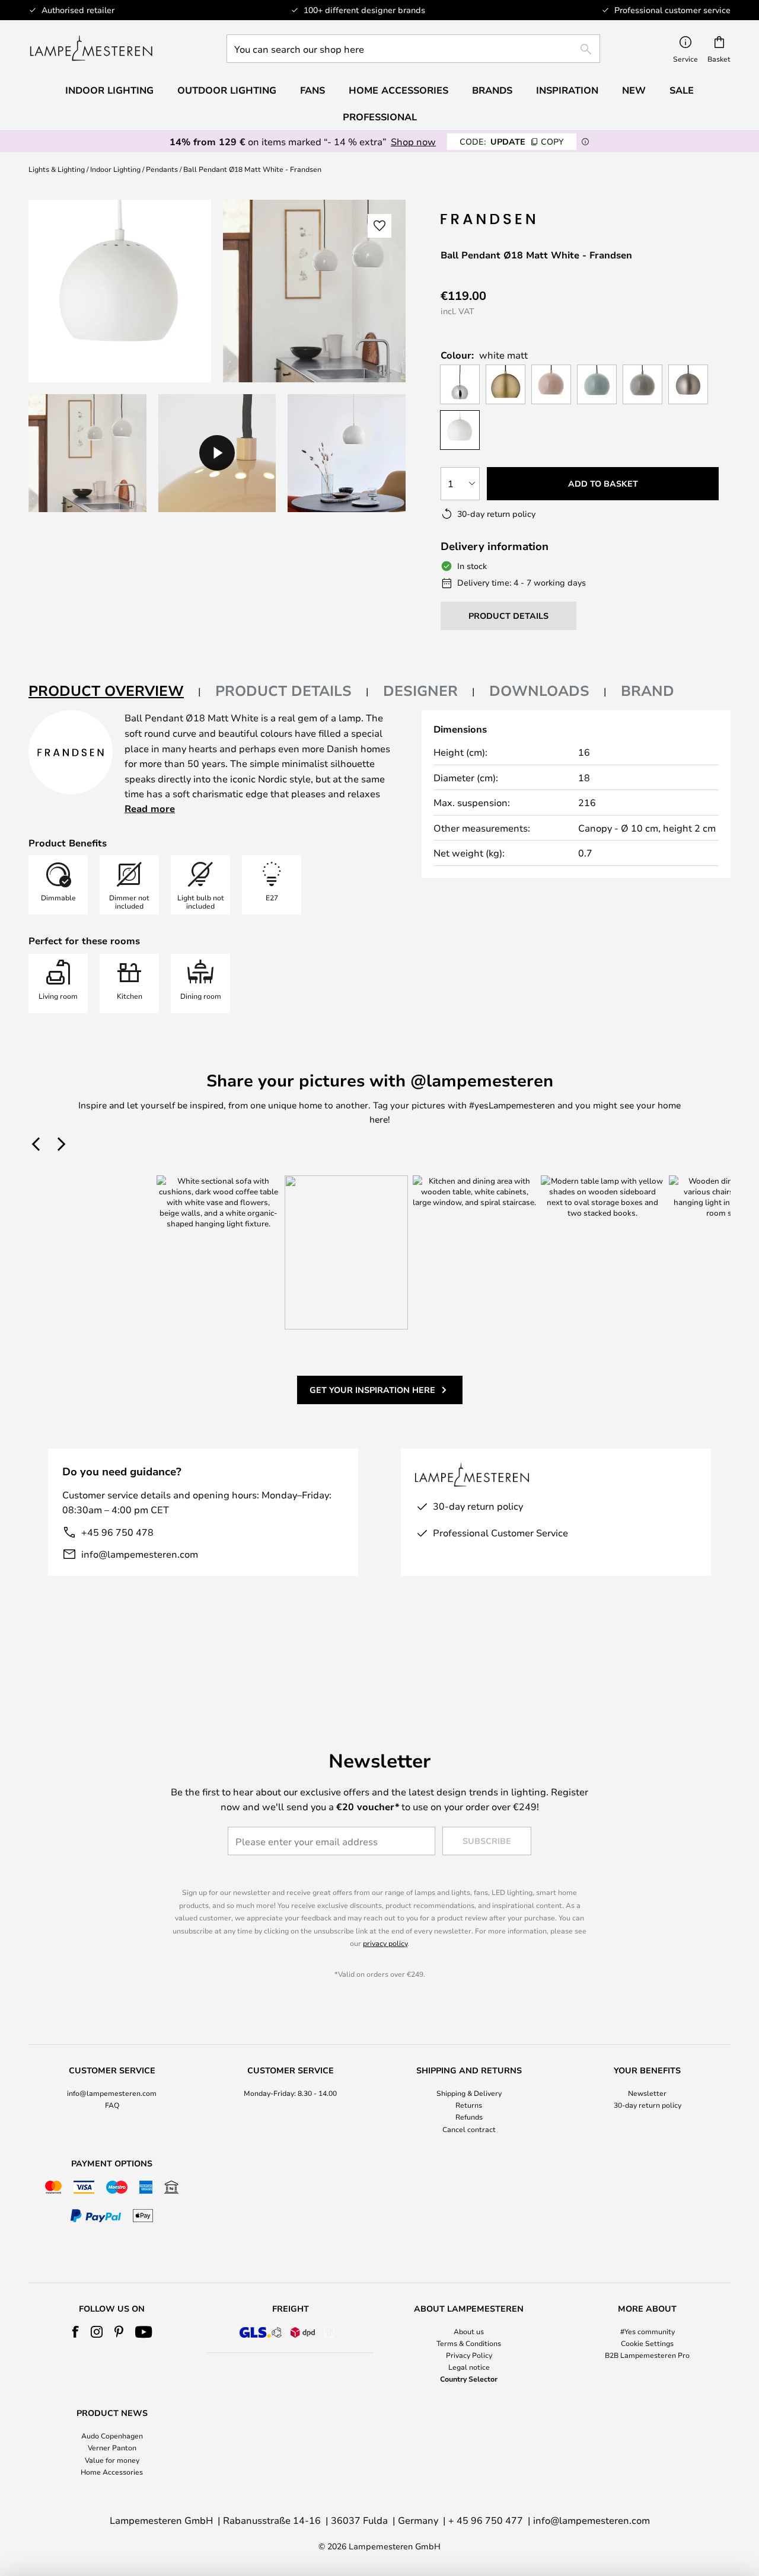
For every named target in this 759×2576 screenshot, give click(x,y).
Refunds (469, 2117)
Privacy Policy (469, 2355)
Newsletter (647, 2093)
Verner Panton (112, 2447)
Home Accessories (112, 2472)
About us (469, 2331)
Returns (469, 2105)
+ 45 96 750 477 (486, 2520)
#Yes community (648, 2331)
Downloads (539, 691)
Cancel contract (469, 2129)
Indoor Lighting (115, 169)
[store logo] (91, 49)
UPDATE (512, 141)
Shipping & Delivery (469, 2093)
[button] (87, 453)
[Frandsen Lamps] (489, 219)
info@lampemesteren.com (140, 1554)
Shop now (413, 141)
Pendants (162, 169)
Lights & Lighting (57, 169)
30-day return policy (648, 2105)
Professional (380, 117)
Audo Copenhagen (112, 2436)
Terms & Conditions (469, 2343)
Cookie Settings (647, 2343)
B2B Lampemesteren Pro (647, 2355)
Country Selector (469, 2379)
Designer (420, 691)
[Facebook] (76, 2332)
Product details (283, 691)
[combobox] (413, 49)
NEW (634, 90)
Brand (648, 691)
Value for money (112, 2460)
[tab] (115, 691)
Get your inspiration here (372, 1390)
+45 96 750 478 (117, 1532)
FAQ (112, 2105)
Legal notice (469, 2367)
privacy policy (385, 1943)
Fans (312, 90)
